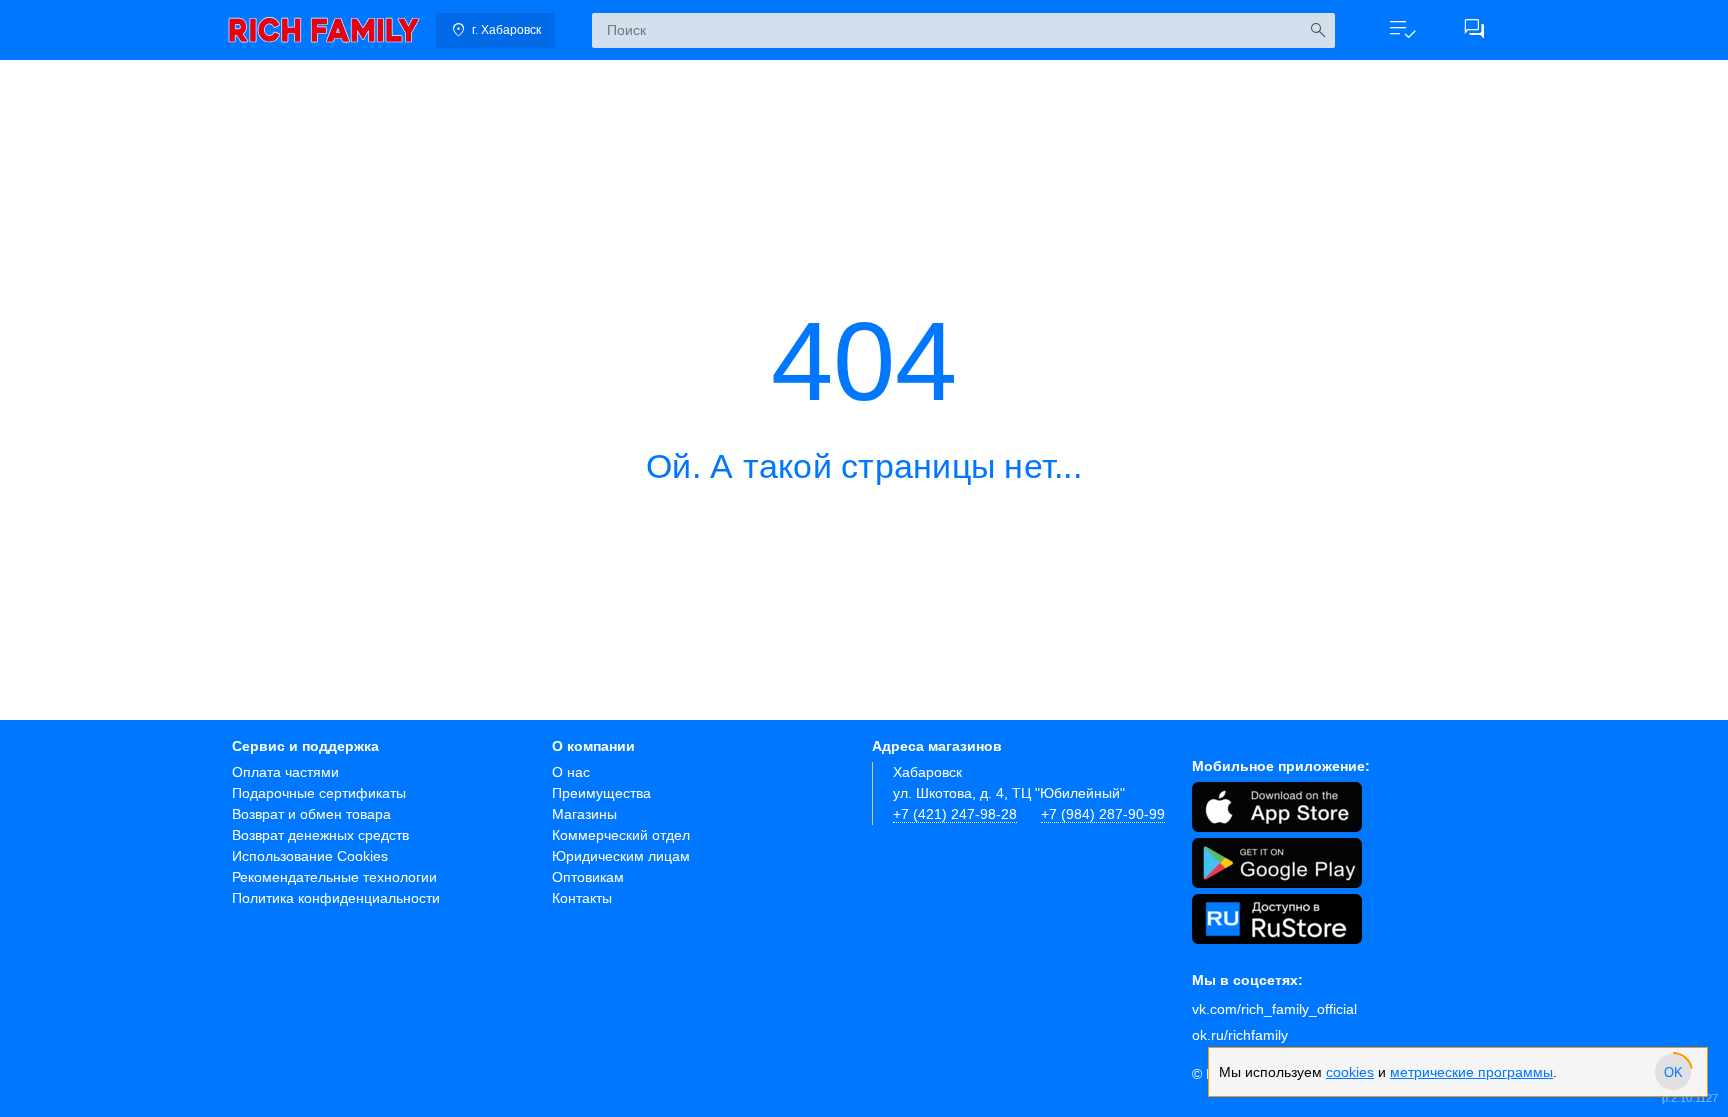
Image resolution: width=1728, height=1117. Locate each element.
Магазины (584, 814)
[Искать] (1317, 30)
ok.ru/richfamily (1240, 1035)
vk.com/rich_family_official (1274, 1009)
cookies (1350, 1072)
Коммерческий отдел (621, 835)
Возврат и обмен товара (311, 814)
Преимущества (601, 793)
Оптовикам (588, 877)
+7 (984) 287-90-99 (1103, 814)
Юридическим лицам (621, 856)
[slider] (1673, 1072)
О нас (571, 772)
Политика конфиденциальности (336, 898)
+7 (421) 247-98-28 (955, 814)
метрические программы (1471, 1072)
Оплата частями (285, 772)
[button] (1402, 30)
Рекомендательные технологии (334, 877)
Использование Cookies (310, 856)
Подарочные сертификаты (319, 793)
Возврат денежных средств (320, 835)
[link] (324, 30)
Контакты (582, 898)
